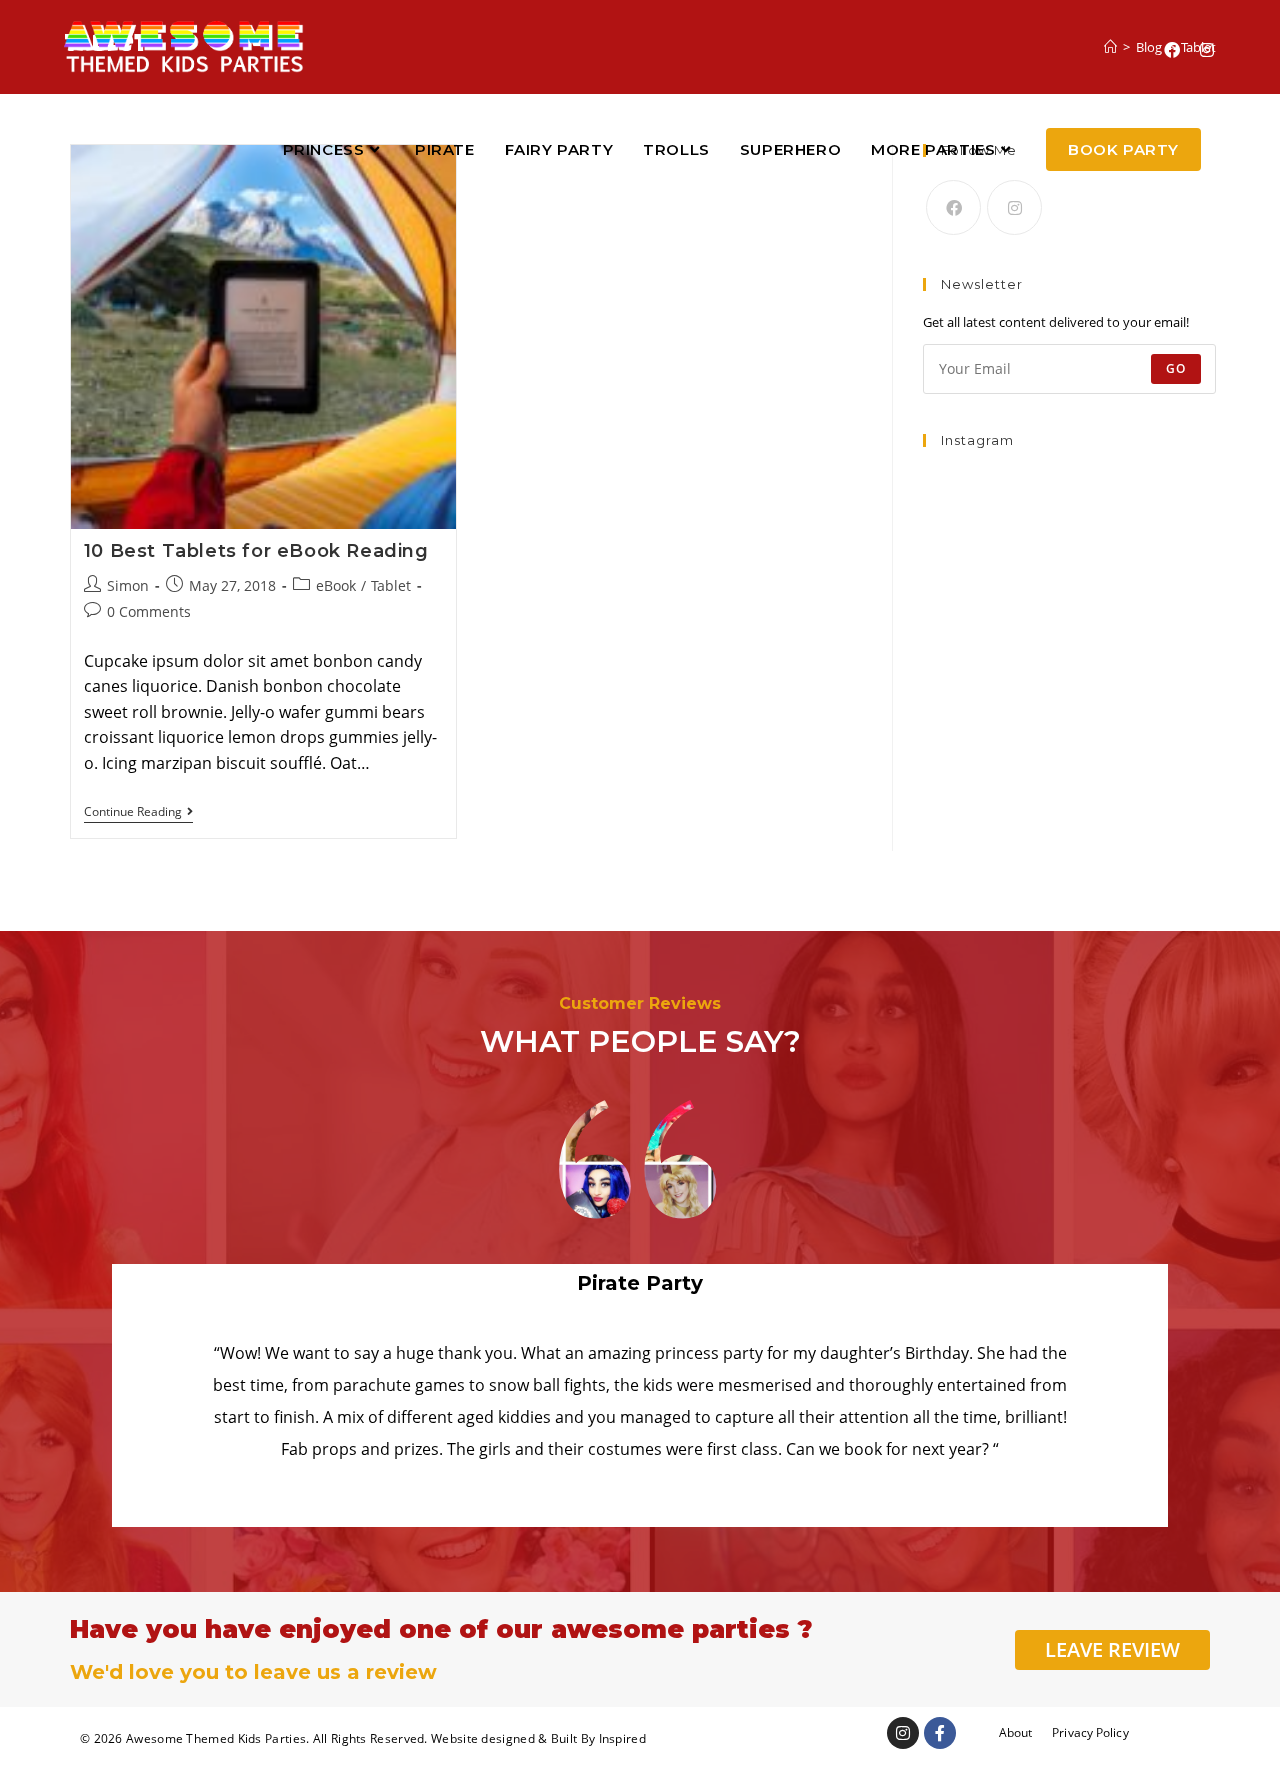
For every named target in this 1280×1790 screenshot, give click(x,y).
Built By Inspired (598, 1738)
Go (1176, 368)
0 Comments (149, 611)
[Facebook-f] (940, 1733)
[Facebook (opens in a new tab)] (1172, 50)
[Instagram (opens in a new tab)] (1207, 50)
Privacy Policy (1090, 1732)
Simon (128, 585)
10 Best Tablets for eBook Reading (256, 551)
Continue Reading (138, 812)
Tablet (391, 585)
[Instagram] (1014, 207)
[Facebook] (953, 207)
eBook (336, 585)
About (1016, 1732)
